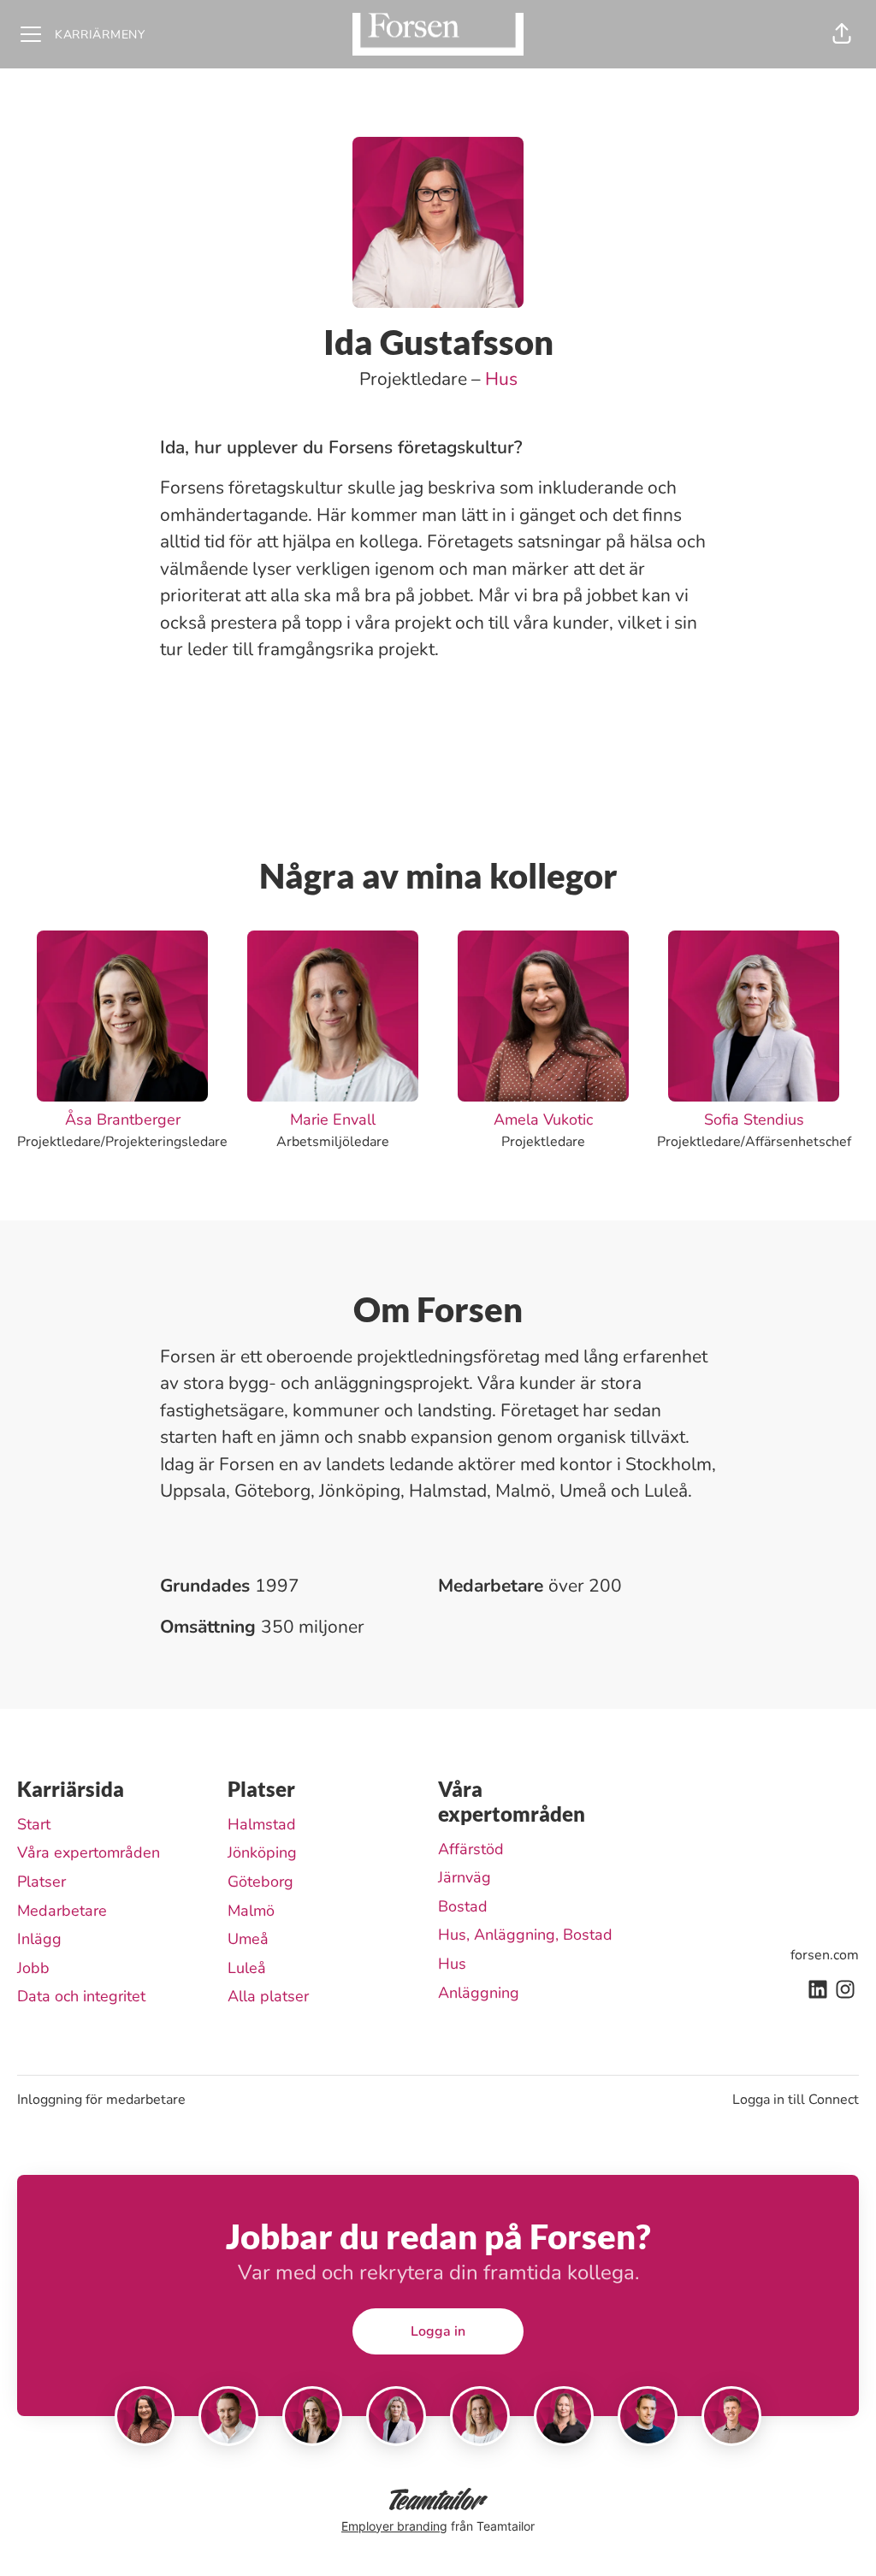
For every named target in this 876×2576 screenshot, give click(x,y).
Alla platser (268, 1996)
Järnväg (465, 1877)
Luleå (247, 1968)
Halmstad (262, 1824)
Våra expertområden (89, 1852)
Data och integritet (81, 1996)
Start (34, 1824)
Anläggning (479, 1993)
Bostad (463, 1906)
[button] (842, 34)
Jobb (33, 1968)
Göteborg (260, 1882)
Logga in (438, 2331)
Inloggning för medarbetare (101, 2100)
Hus (501, 379)
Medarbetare (62, 1911)
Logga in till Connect (796, 2100)
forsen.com (825, 1955)
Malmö (251, 1911)
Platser (41, 1882)
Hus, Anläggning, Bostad (525, 1935)
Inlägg (39, 1939)
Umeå (248, 1939)
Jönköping (262, 1852)
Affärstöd (471, 1849)
